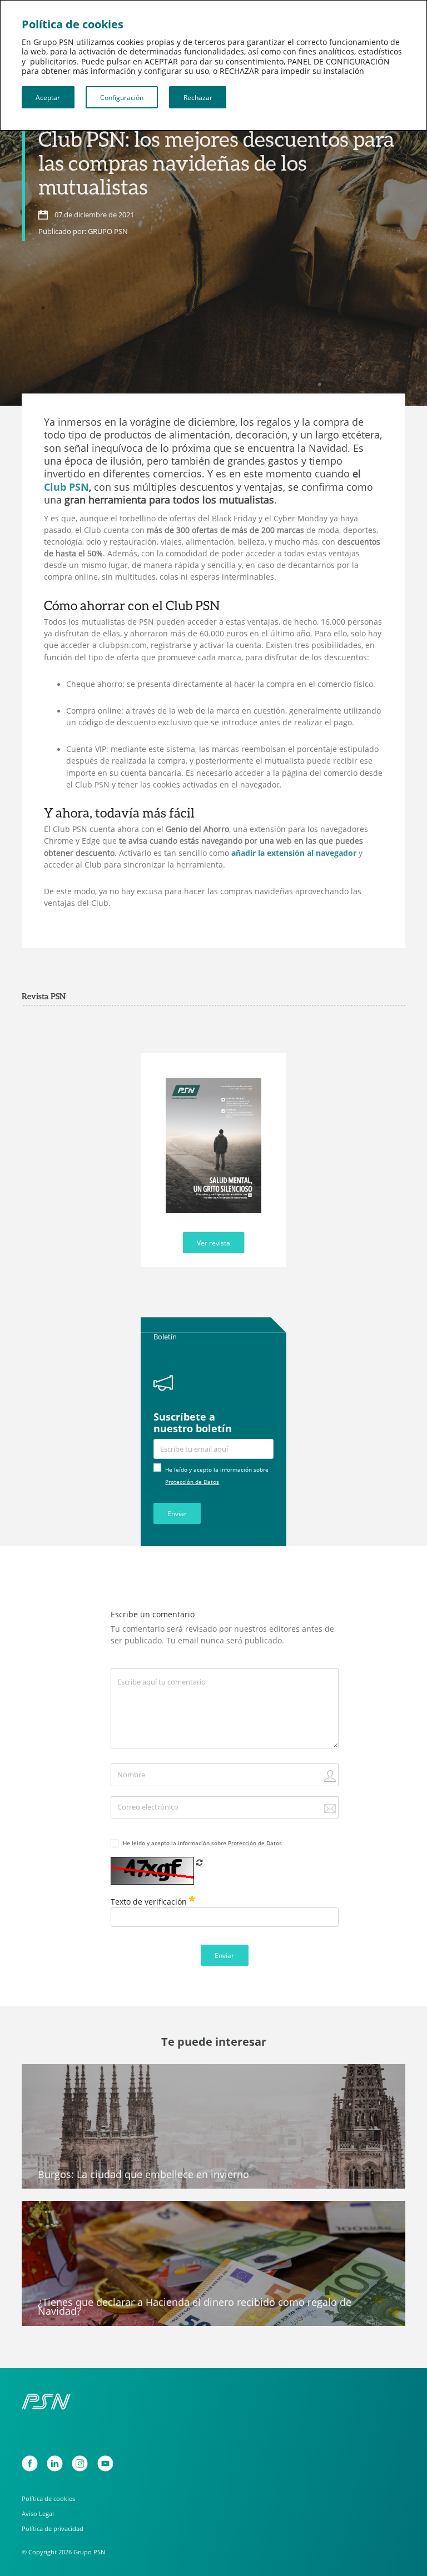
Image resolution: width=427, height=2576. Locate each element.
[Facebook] (30, 2463)
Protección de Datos (192, 1482)
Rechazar (198, 97)
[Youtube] (105, 2463)
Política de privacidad (53, 2528)
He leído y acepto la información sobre (202, 1843)
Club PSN (66, 487)
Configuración (122, 97)
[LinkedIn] (55, 2463)
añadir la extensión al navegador (294, 853)
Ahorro (42, 2214)
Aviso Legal (38, 2513)
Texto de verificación (150, 1902)
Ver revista (213, 1243)
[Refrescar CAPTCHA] (200, 1862)
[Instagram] (80, 2463)
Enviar (177, 1513)
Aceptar (48, 97)
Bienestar (47, 2077)
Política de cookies (48, 2498)
